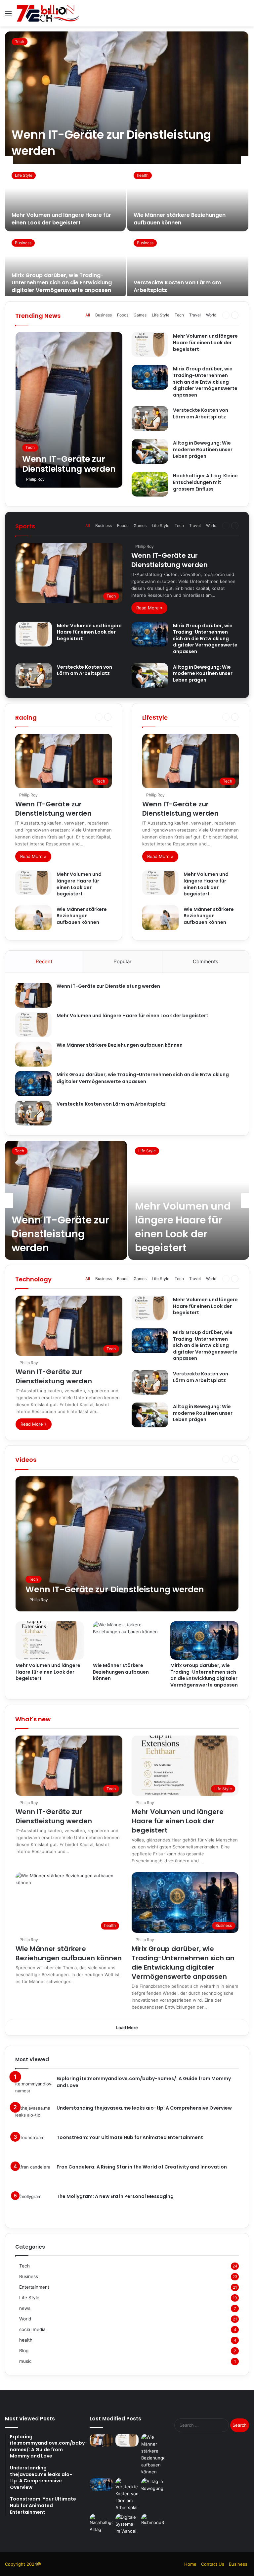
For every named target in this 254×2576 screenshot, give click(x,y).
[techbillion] (48, 13)
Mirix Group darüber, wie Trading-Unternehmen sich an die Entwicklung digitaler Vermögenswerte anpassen (62, 283)
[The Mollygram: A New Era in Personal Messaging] (33, 2205)
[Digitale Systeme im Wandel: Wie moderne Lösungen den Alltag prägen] (127, 2524)
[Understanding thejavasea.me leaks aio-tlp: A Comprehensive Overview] (33, 2117)
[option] (127, 164)
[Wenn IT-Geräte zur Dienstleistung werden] (127, 98)
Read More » (149, 608)
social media (32, 2329)
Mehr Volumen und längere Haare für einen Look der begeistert (61, 219)
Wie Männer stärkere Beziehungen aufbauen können (180, 219)
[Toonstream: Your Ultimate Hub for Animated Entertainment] (33, 2147)
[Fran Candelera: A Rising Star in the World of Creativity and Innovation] (33, 2176)
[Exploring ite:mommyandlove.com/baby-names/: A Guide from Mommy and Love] (33, 2088)
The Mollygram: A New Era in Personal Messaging (115, 2196)
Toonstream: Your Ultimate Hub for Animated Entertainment (130, 2137)
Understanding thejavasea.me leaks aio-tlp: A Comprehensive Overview (144, 2108)
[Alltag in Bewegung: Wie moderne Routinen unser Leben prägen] (150, 451)
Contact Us (213, 2564)
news (25, 2308)
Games (140, 315)
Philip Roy (35, 479)
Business (23, 243)
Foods (123, 315)
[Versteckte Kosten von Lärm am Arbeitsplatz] (188, 266)
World (211, 315)
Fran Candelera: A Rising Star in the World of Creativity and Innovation (142, 2167)
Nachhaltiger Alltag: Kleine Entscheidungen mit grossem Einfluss (205, 482)
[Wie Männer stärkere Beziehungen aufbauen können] (188, 198)
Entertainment (34, 2287)
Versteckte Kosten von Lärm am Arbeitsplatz (177, 286)
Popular (123, 961)
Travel (195, 315)
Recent (44, 961)
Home (190, 2564)
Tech (20, 42)
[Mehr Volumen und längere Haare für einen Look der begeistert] (65, 198)
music (25, 2361)
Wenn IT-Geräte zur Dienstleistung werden (169, 560)
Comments (206, 961)
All (88, 315)
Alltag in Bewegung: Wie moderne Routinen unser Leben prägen (203, 449)
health (143, 175)
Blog (24, 2351)
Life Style (24, 175)
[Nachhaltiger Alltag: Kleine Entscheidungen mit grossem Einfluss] (150, 484)
